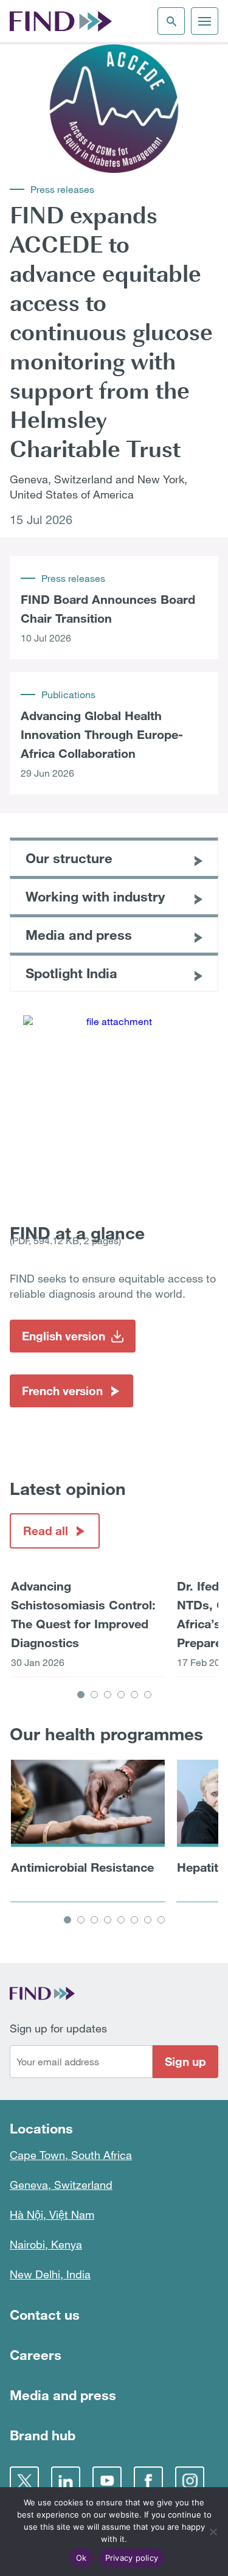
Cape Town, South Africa (71, 2155)
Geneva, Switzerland (61, 2185)
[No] (213, 2532)
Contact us (45, 2315)
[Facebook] (148, 2481)
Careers (36, 2355)
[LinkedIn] (66, 2481)
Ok (81, 2558)
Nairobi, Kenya (46, 2244)
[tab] (81, 1695)
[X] (24, 2481)
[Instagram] (190, 2481)
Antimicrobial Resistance (82, 1867)
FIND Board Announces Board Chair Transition (108, 608)
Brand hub (43, 2435)
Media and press (63, 2395)
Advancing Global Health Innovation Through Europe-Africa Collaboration (102, 734)
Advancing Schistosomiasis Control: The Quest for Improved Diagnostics (83, 1614)
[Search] (171, 21)
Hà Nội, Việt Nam (52, 2214)
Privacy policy (132, 2558)
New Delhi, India (50, 2274)
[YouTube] (107, 2481)
